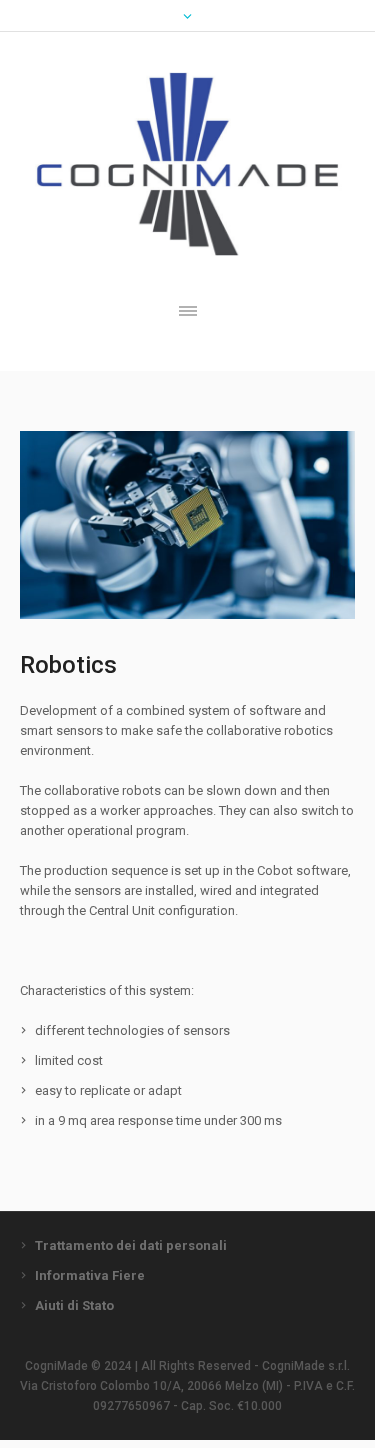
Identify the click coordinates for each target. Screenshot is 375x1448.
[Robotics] (187, 525)
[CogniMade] (187, 164)
